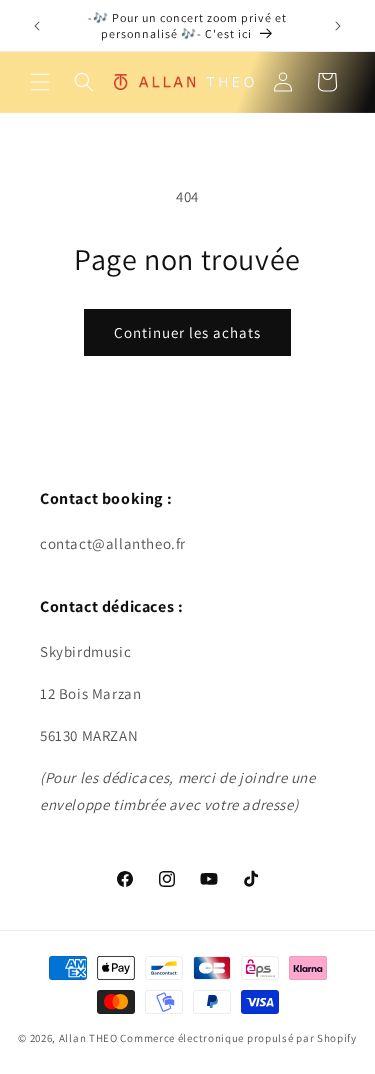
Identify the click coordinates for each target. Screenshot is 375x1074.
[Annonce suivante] (338, 26)
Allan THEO (88, 1038)
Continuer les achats (187, 332)
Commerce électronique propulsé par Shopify (238, 1038)
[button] (40, 82)
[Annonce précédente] (37, 26)
